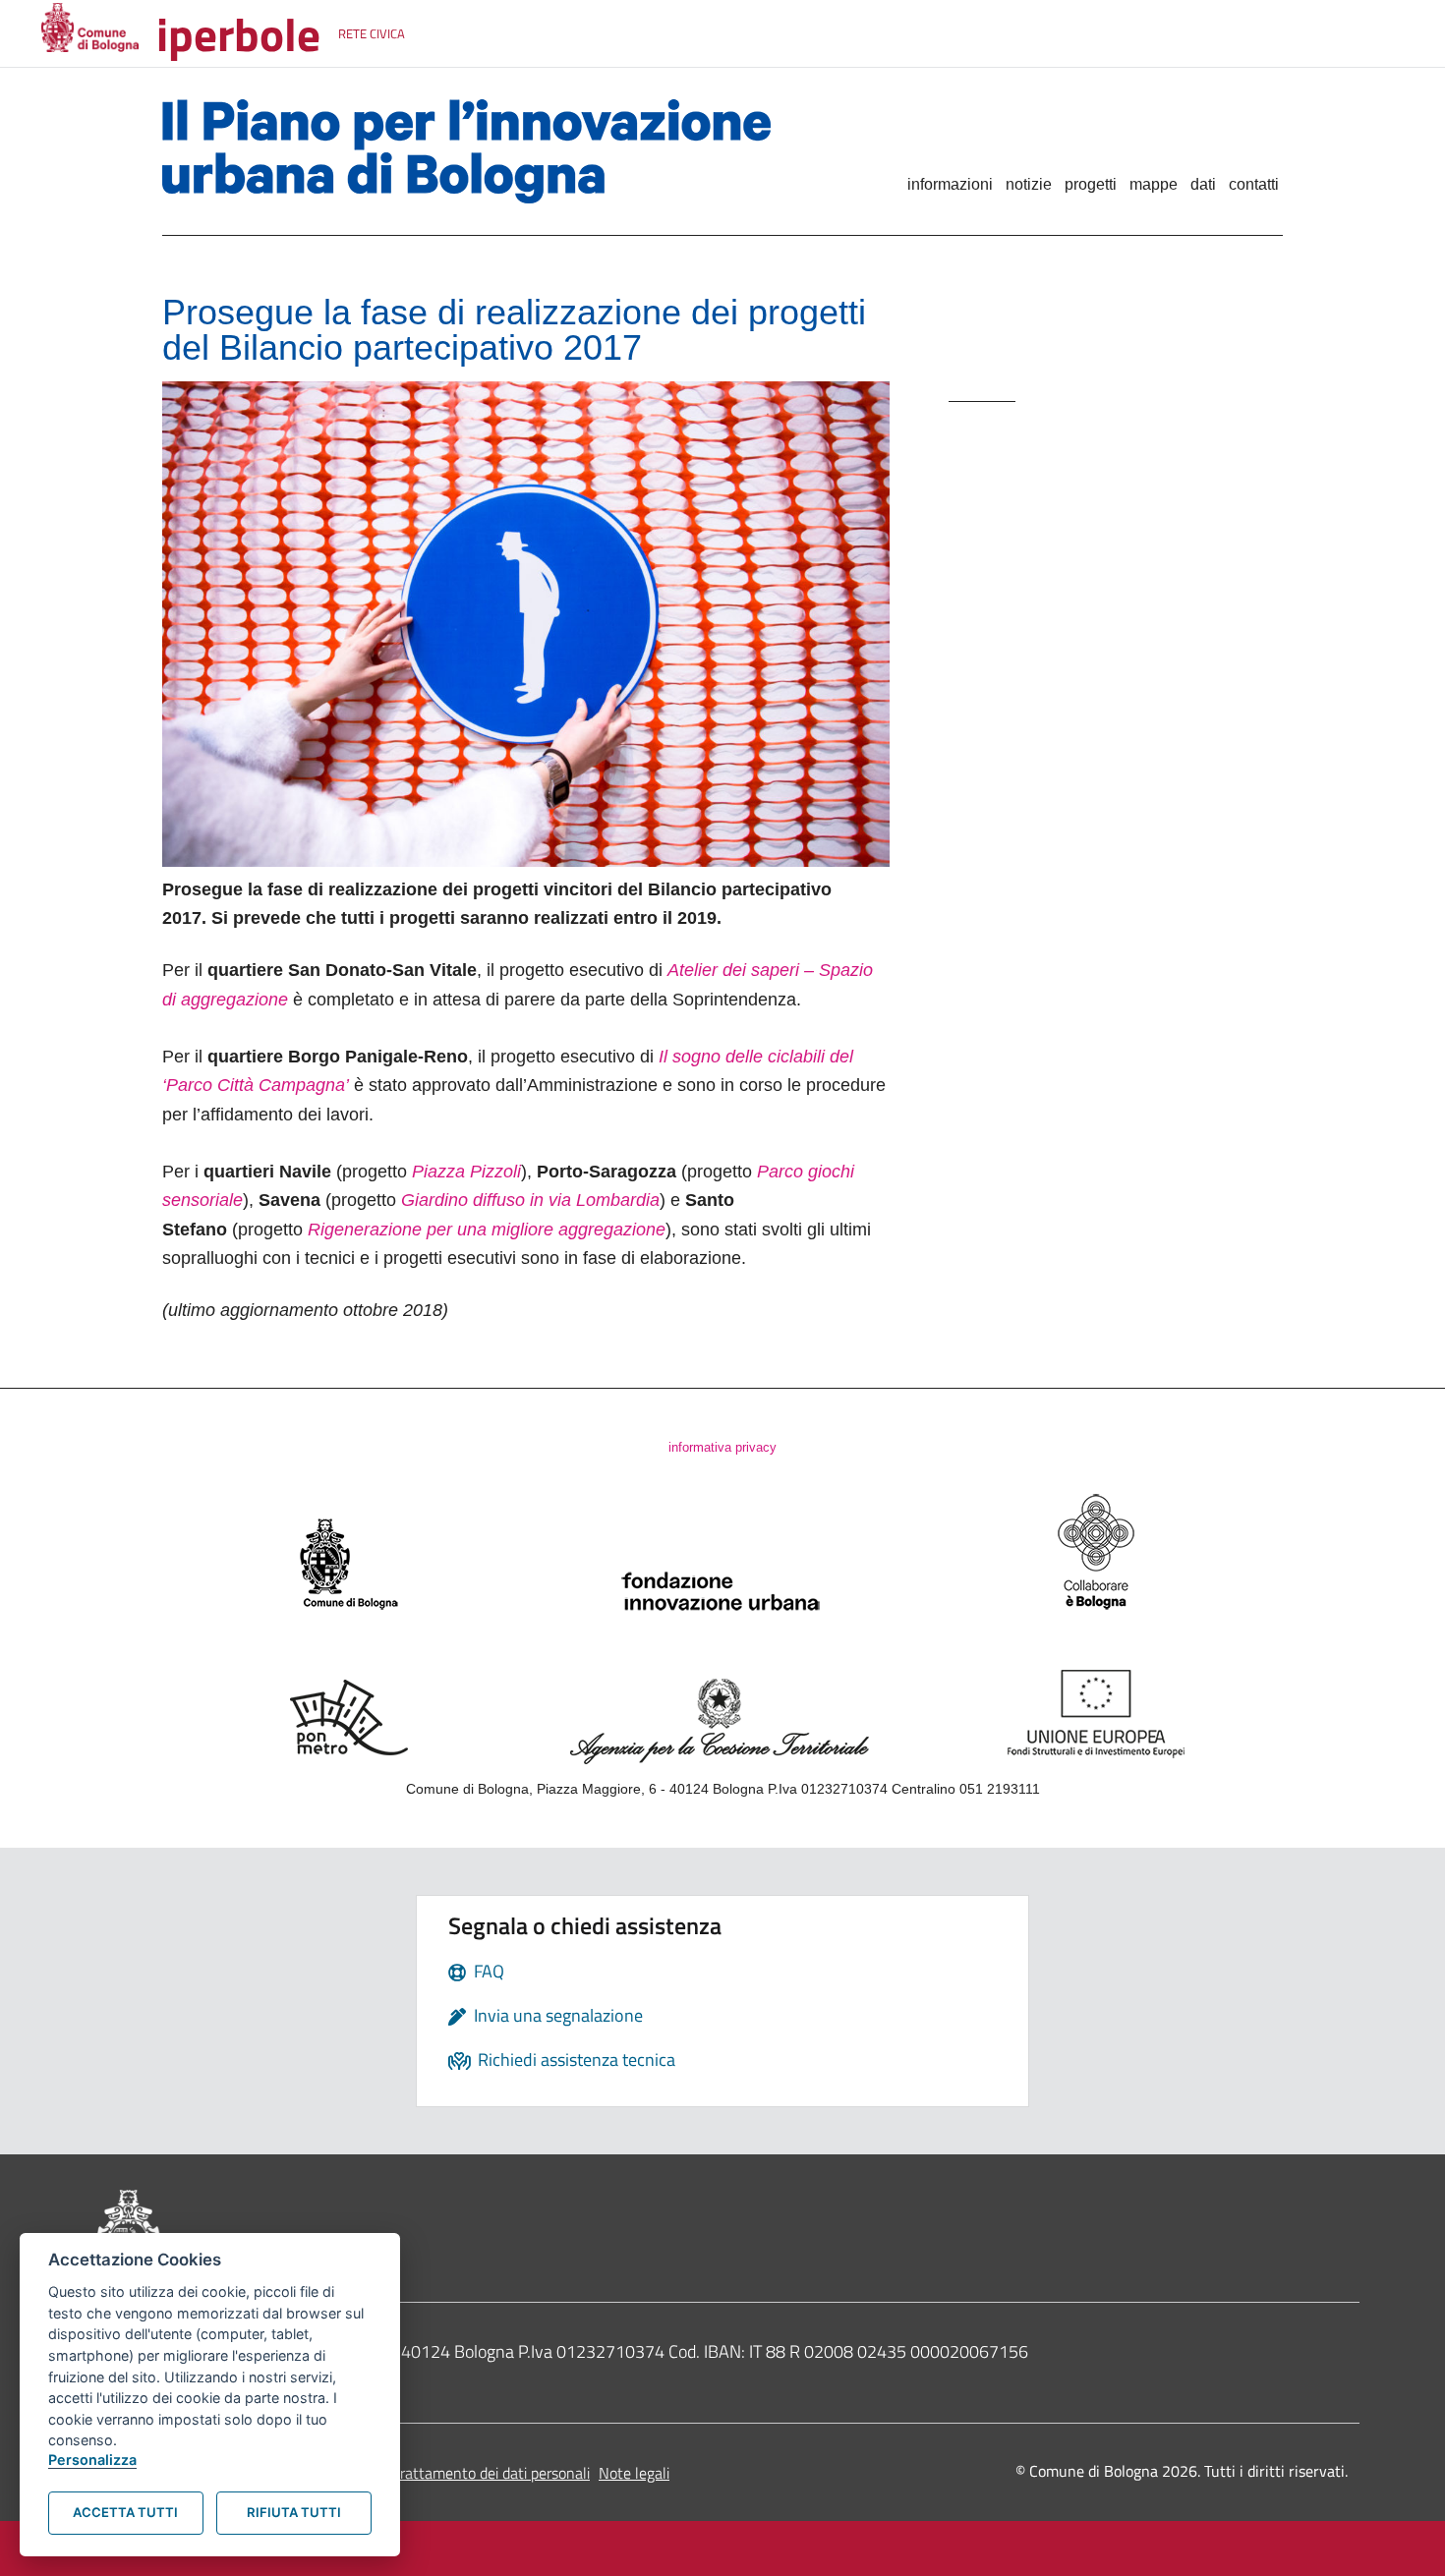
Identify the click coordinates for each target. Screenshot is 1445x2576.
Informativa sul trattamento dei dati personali (441, 2473)
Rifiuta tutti (294, 2512)
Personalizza (92, 2460)
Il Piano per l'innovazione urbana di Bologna (498, 151)
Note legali (634, 2473)
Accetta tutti (125, 2512)
